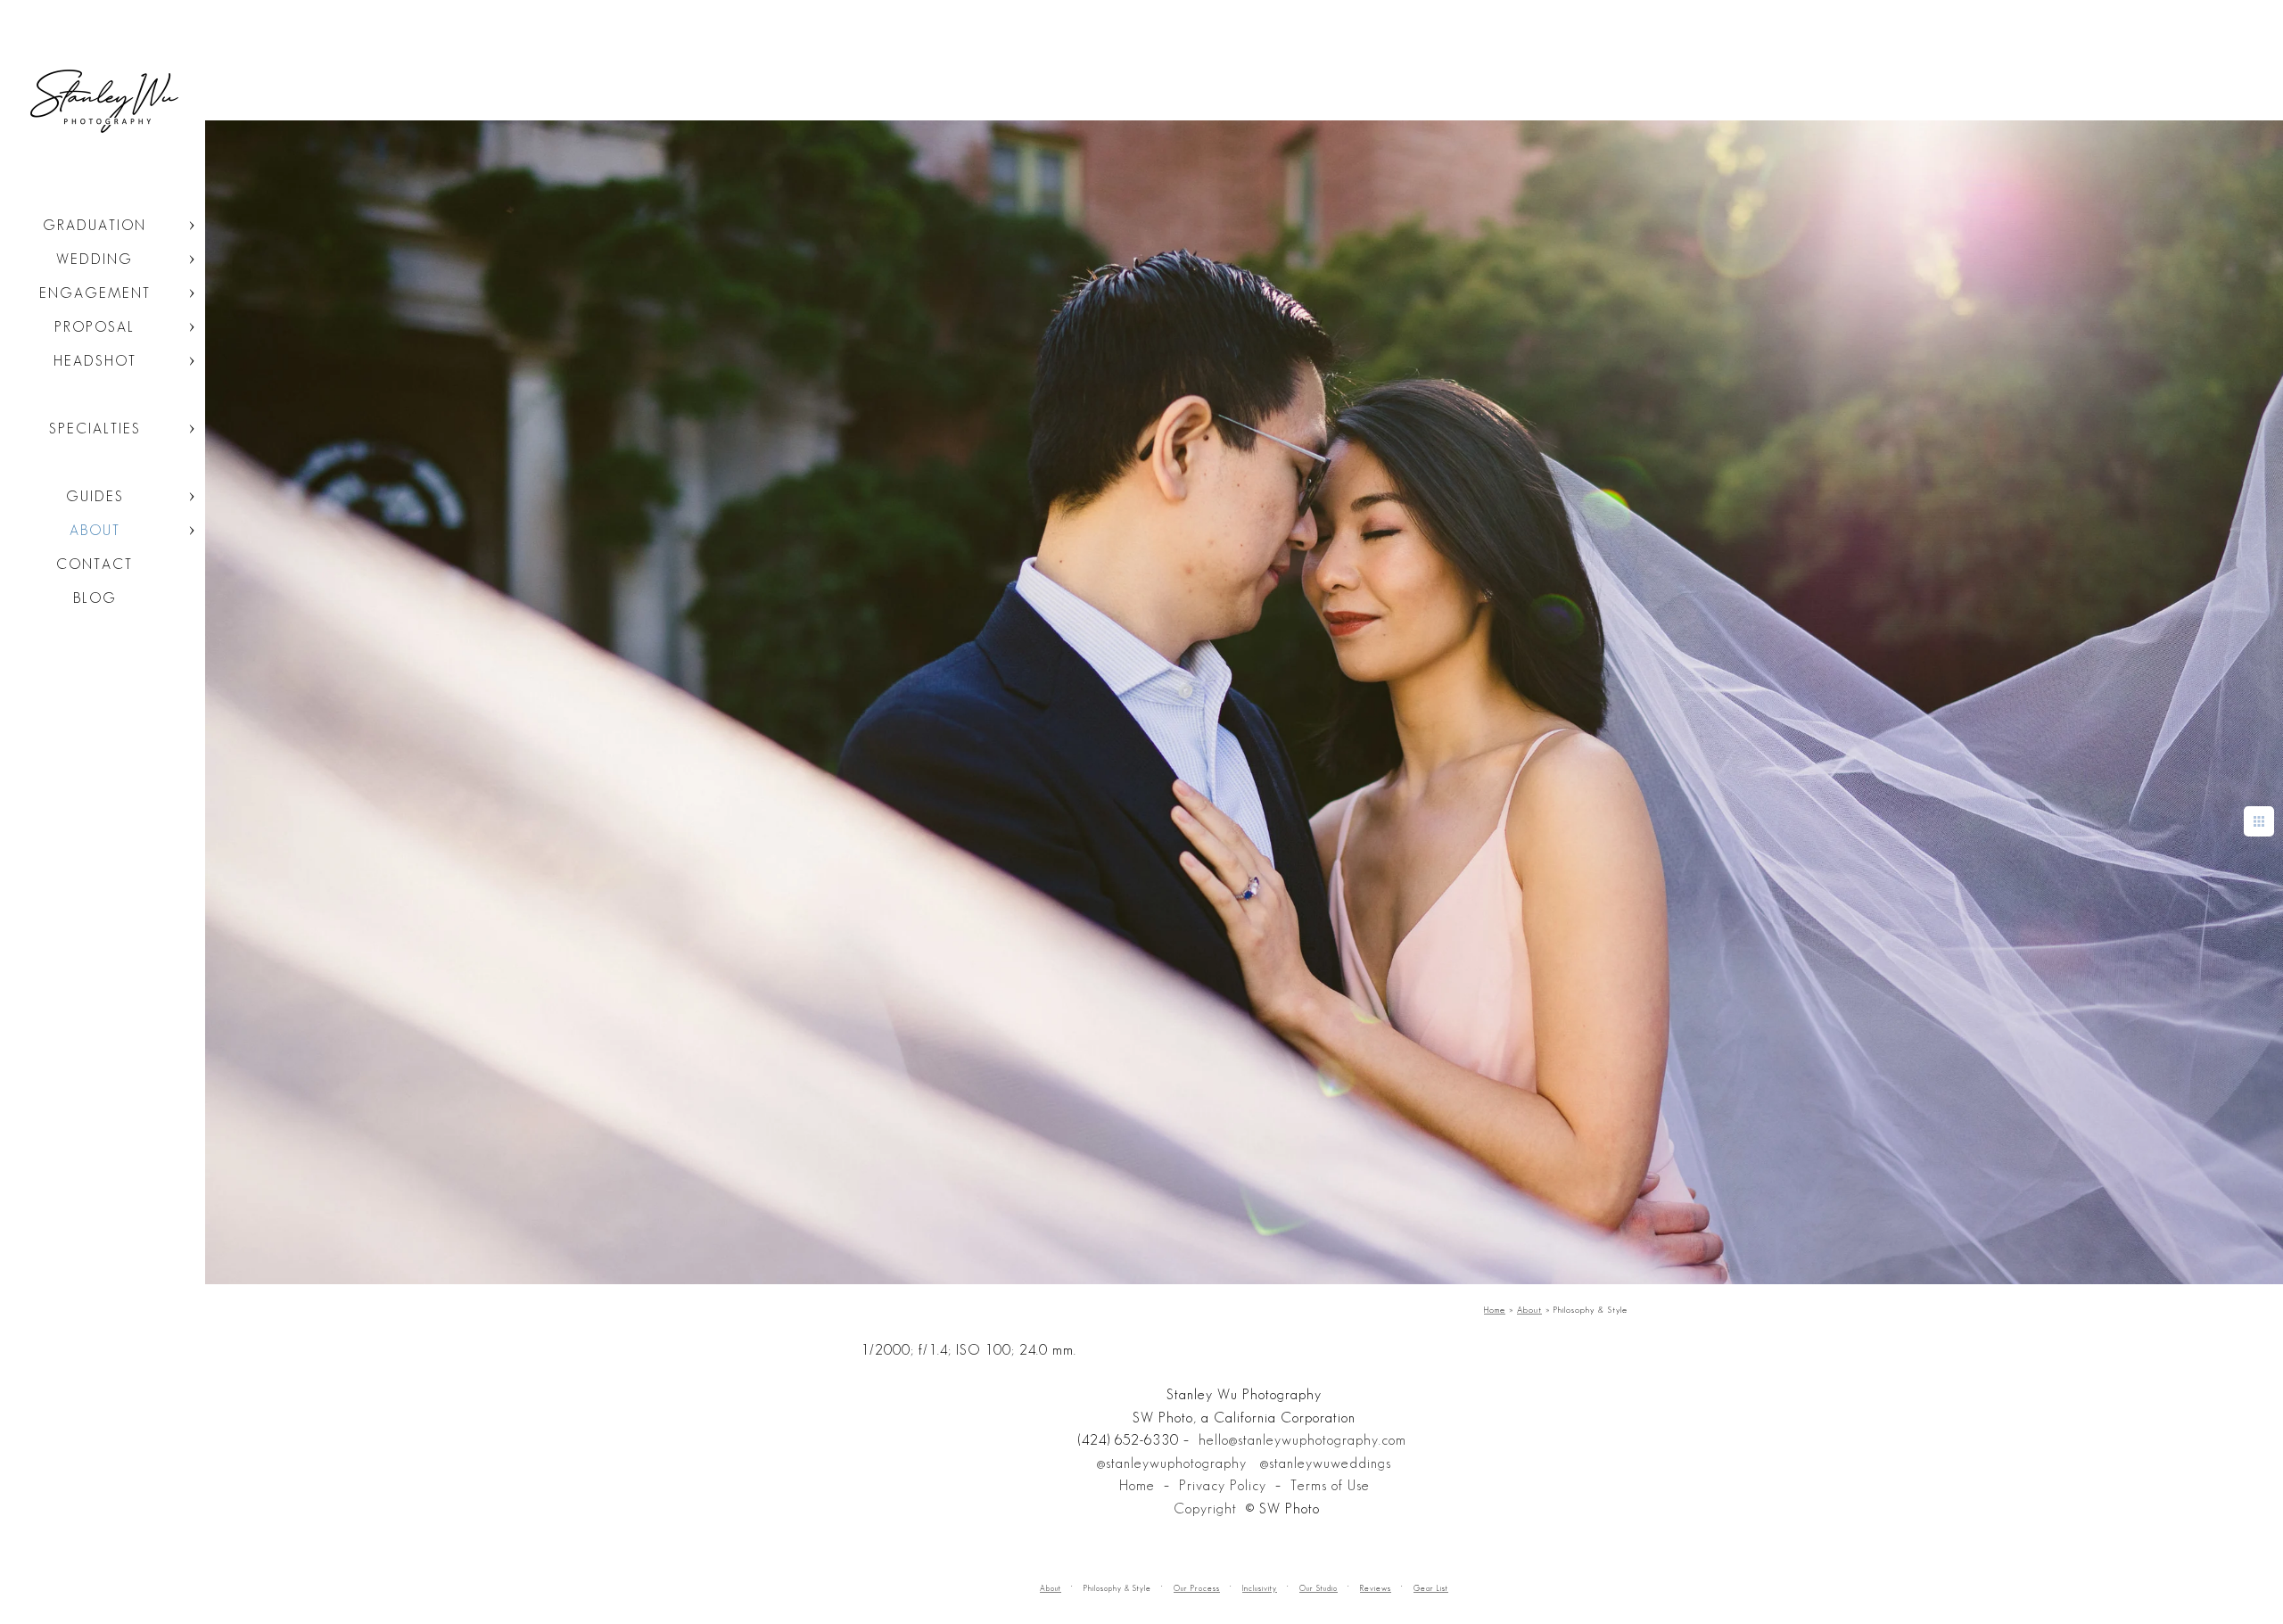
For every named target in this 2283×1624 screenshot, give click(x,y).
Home (1137, 1485)
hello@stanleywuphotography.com (1302, 1440)
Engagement (95, 293)
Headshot (95, 361)
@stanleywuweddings (1326, 1463)
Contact (95, 564)
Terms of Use (1330, 1485)
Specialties (95, 429)
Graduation (95, 225)
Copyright (1205, 1509)
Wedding (95, 259)
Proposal (95, 327)
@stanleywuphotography (1172, 1463)
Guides (95, 496)
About (95, 530)
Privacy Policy (1223, 1485)
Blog (95, 598)
